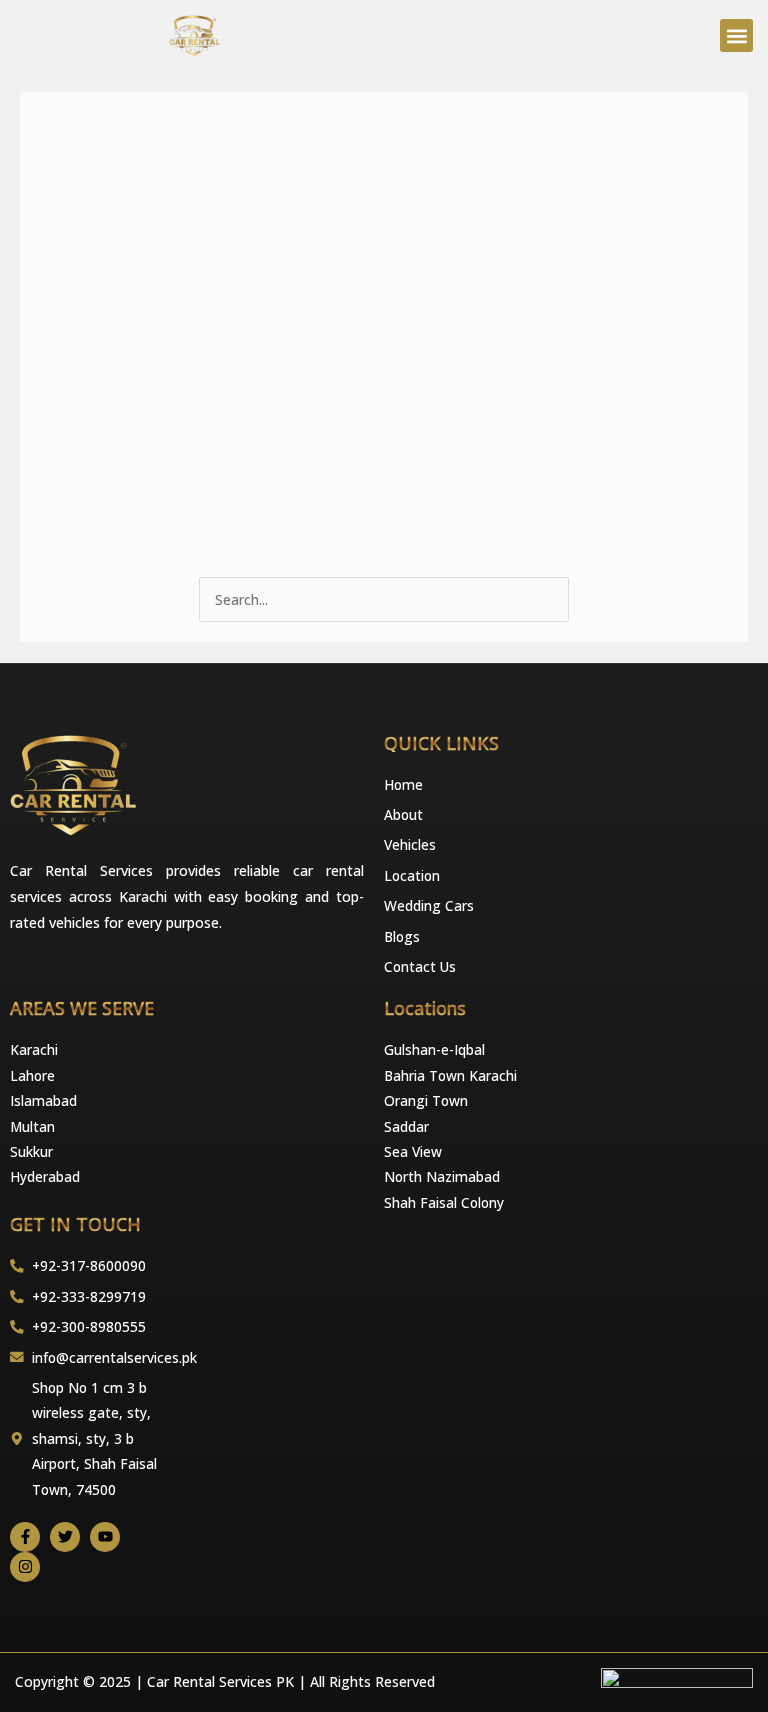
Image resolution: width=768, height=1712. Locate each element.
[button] (736, 35)
